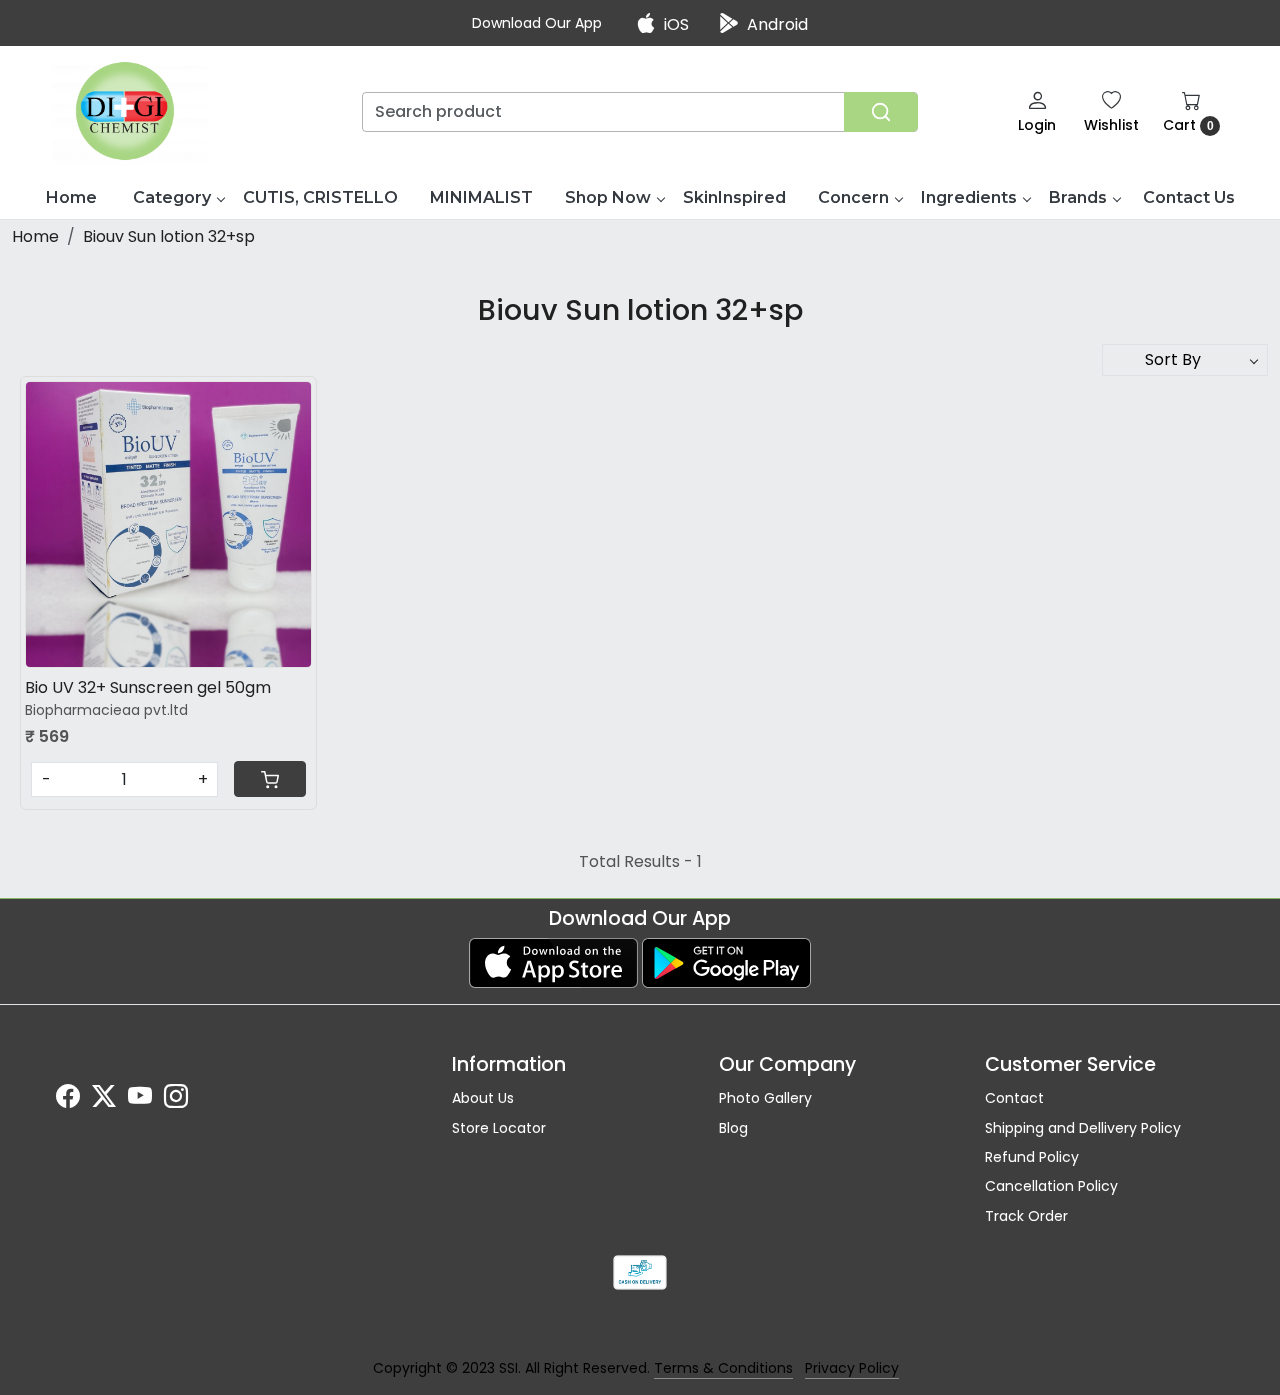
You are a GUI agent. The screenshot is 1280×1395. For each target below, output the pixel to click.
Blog (733, 1128)
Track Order (1026, 1216)
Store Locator (499, 1128)
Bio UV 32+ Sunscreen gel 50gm (148, 687)
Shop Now (608, 197)
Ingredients (969, 197)
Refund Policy (1032, 1157)
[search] (881, 112)
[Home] (130, 111)
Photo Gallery (765, 1098)
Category (172, 197)
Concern (853, 197)
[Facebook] (68, 1100)
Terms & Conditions (723, 1368)
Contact (1014, 1098)
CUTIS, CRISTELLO (320, 197)
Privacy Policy (852, 1368)
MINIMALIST (481, 197)
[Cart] (270, 779)
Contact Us (1189, 197)
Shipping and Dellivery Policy (1083, 1128)
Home (71, 197)
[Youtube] (140, 1100)
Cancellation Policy (1051, 1186)
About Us (483, 1098)
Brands (1078, 197)
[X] (104, 1100)
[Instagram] (176, 1100)
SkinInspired (734, 197)
